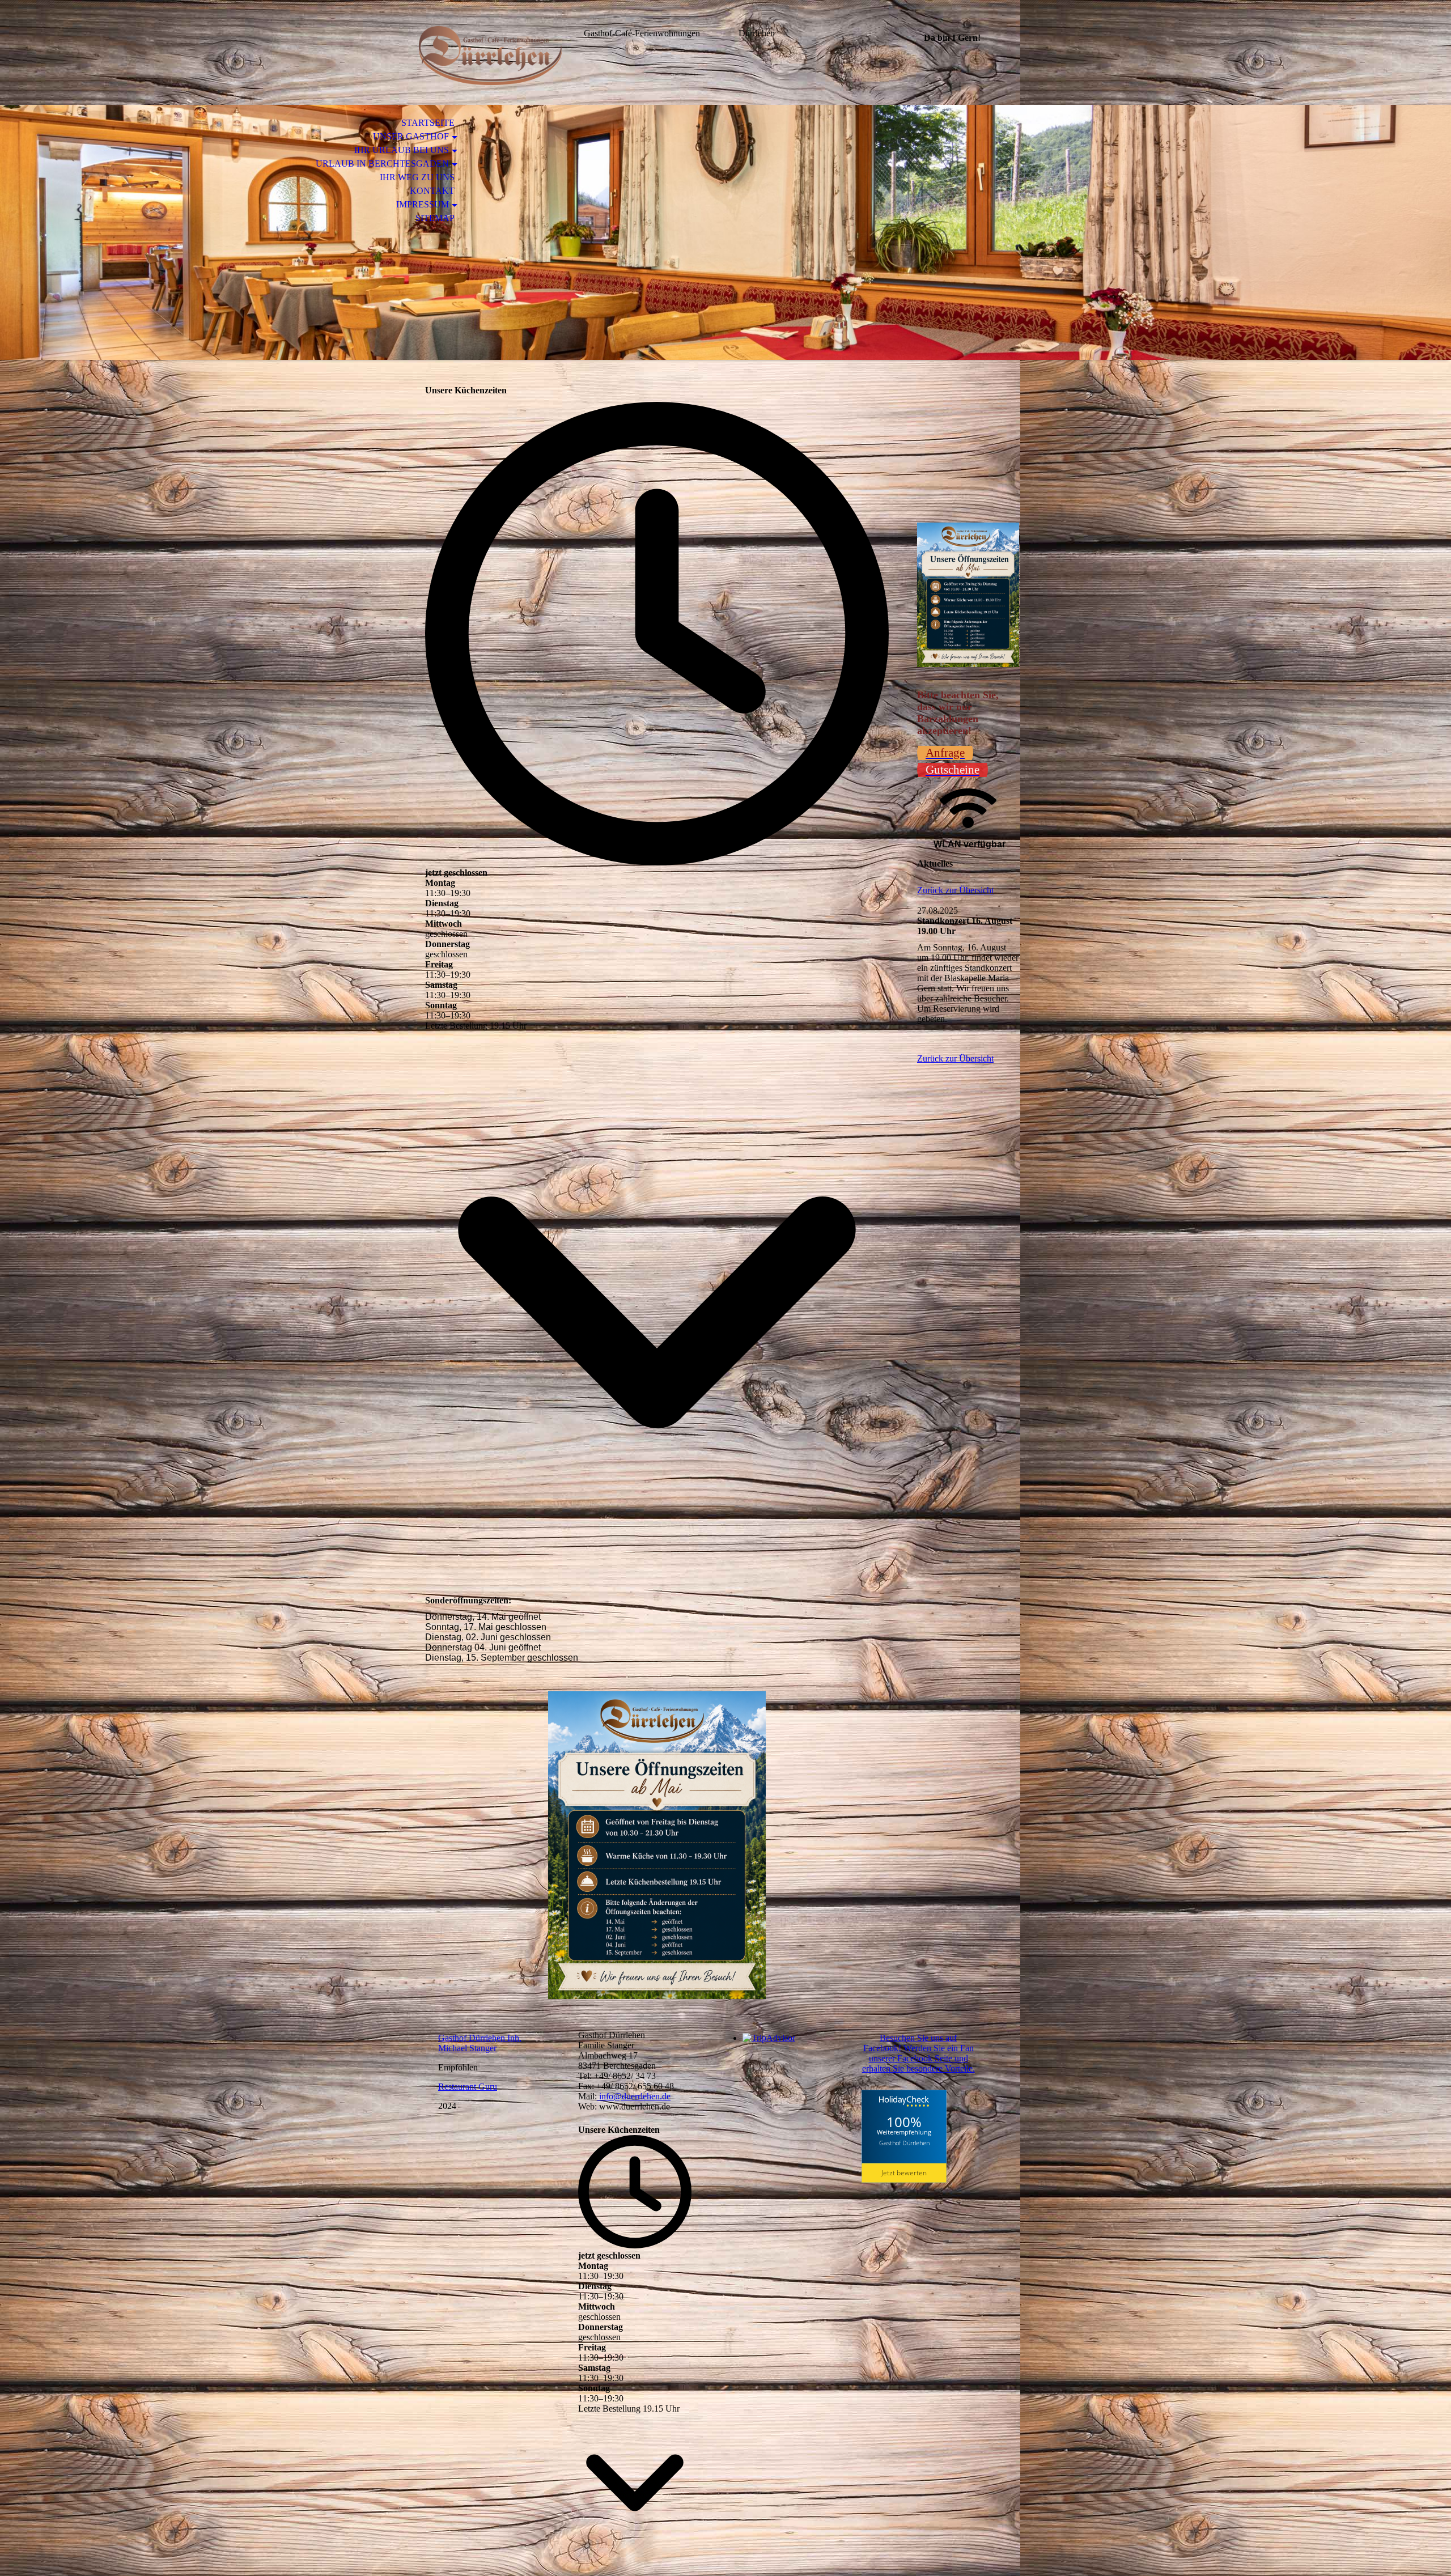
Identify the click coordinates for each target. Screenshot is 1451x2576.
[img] (490, 55)
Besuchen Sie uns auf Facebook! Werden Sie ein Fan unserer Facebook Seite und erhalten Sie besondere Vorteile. (918, 2053)
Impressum (423, 204)
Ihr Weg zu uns (417, 177)
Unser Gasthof (411, 136)
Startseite (428, 123)
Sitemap (435, 218)
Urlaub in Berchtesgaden (382, 164)
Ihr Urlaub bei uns (402, 150)
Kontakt (432, 191)
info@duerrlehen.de (634, 2096)
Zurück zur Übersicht (955, 890)
